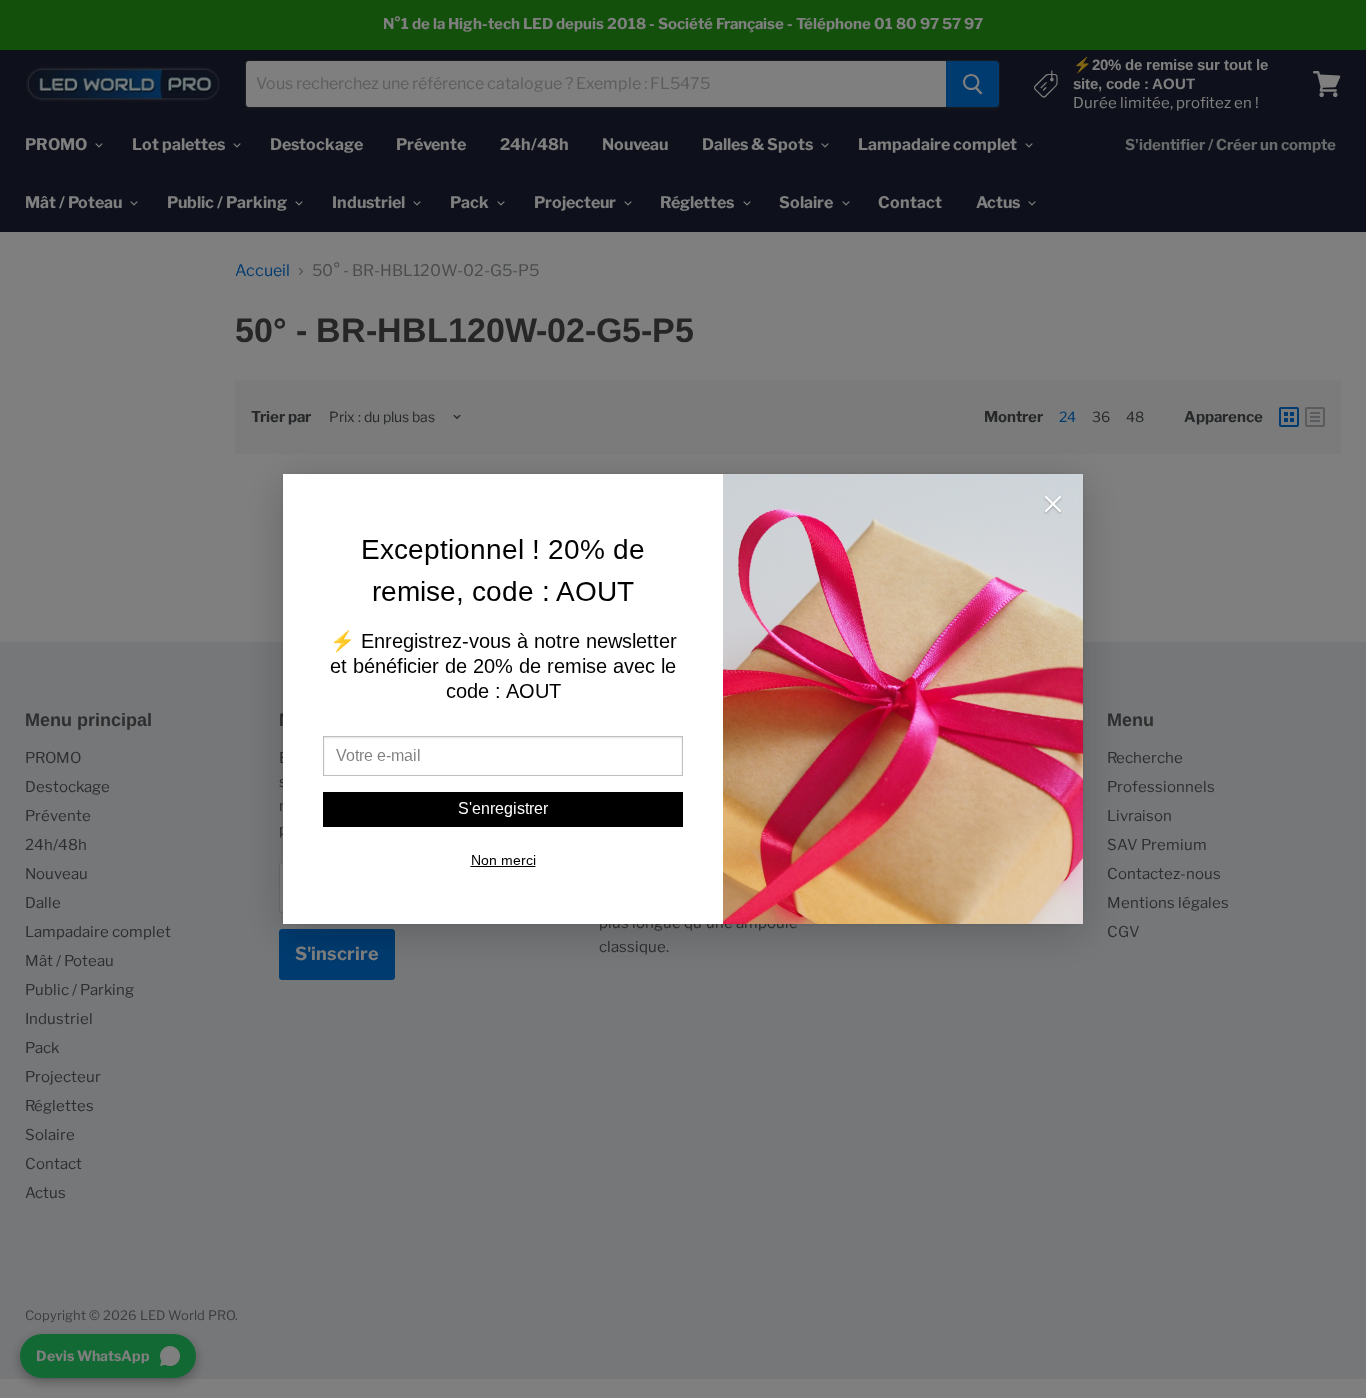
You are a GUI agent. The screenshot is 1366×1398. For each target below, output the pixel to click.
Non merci (503, 860)
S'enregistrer (503, 808)
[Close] (1053, 506)
